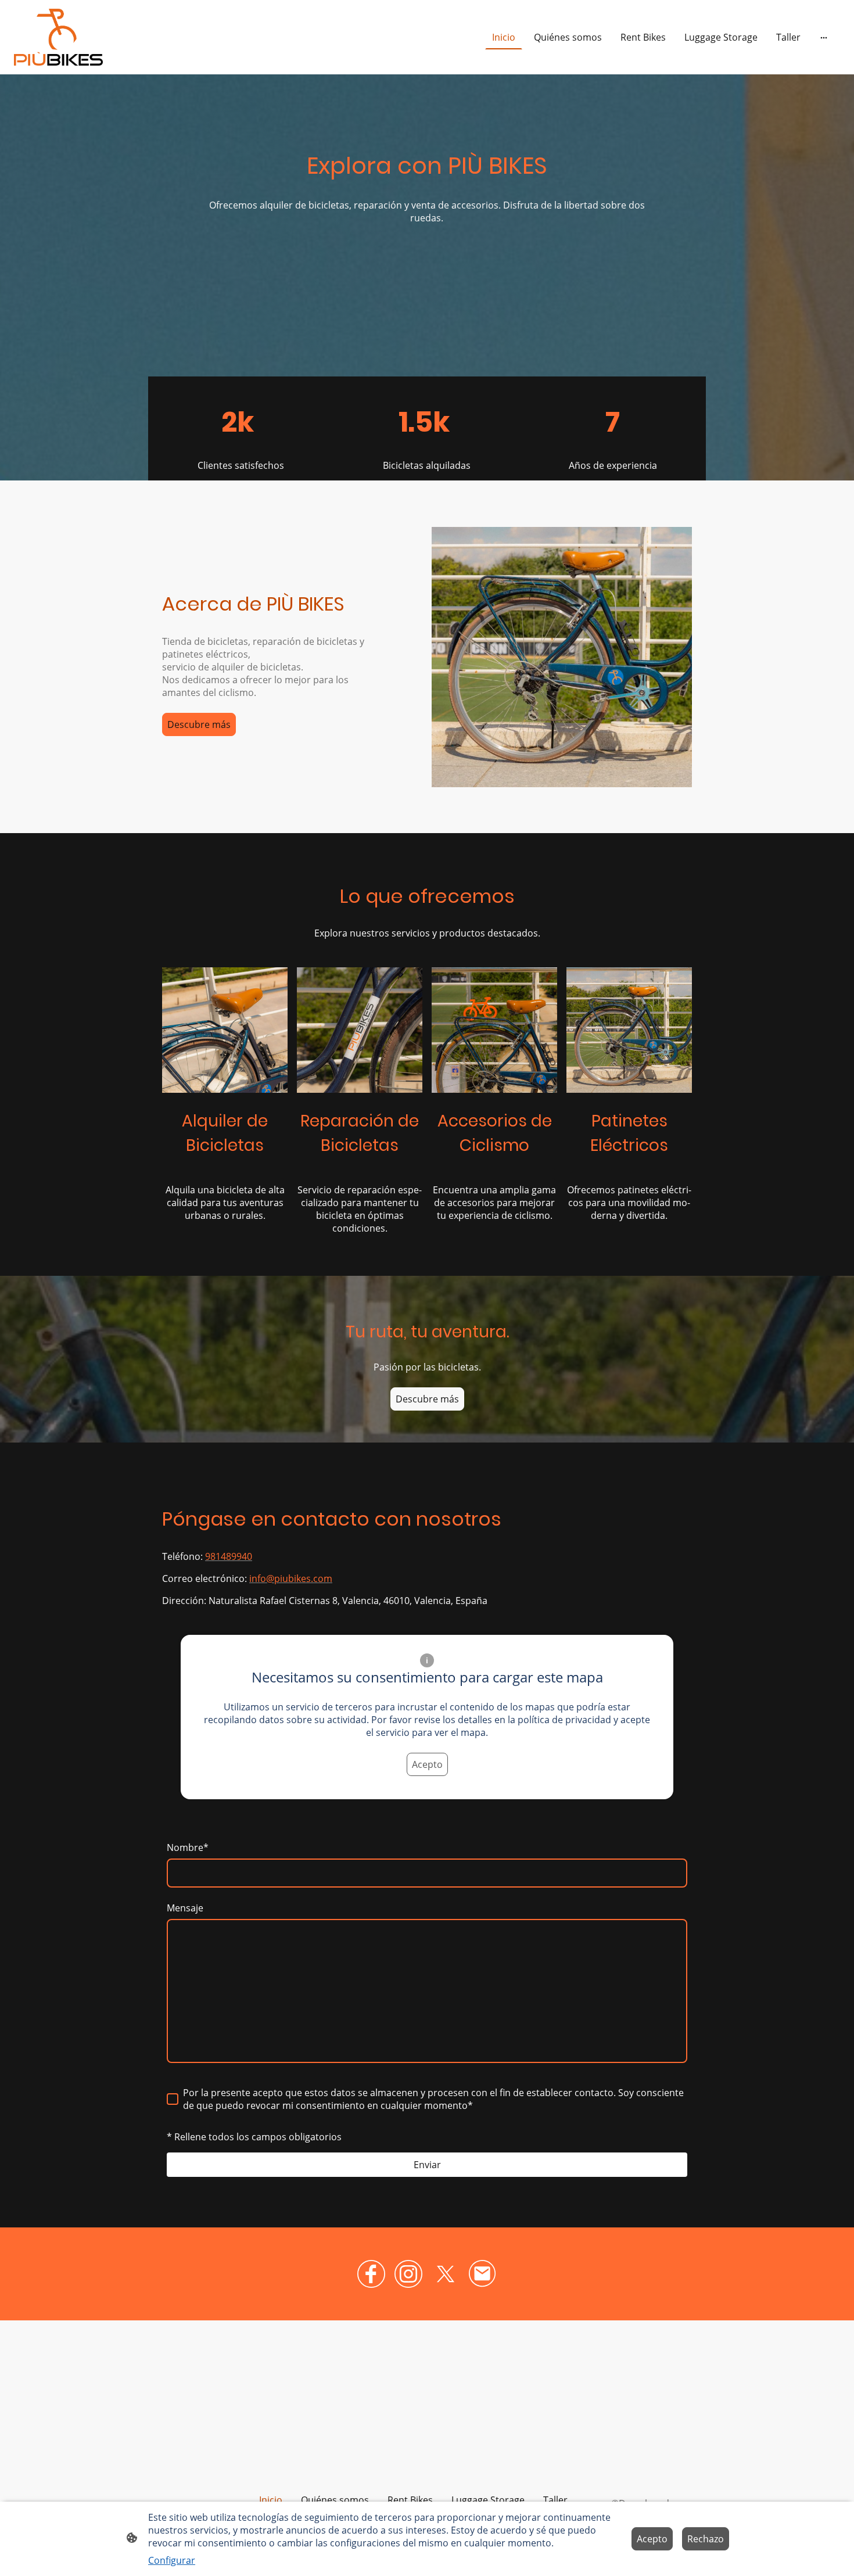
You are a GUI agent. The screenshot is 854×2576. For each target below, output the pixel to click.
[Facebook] (371, 2274)
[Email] (483, 2274)
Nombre (188, 1847)
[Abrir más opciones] (824, 37)
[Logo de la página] (58, 37)
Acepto (427, 1764)
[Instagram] (408, 2274)
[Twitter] (446, 2274)
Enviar (427, 2165)
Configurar (172, 2560)
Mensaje (185, 1908)
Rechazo (706, 2539)
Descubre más (199, 724)
